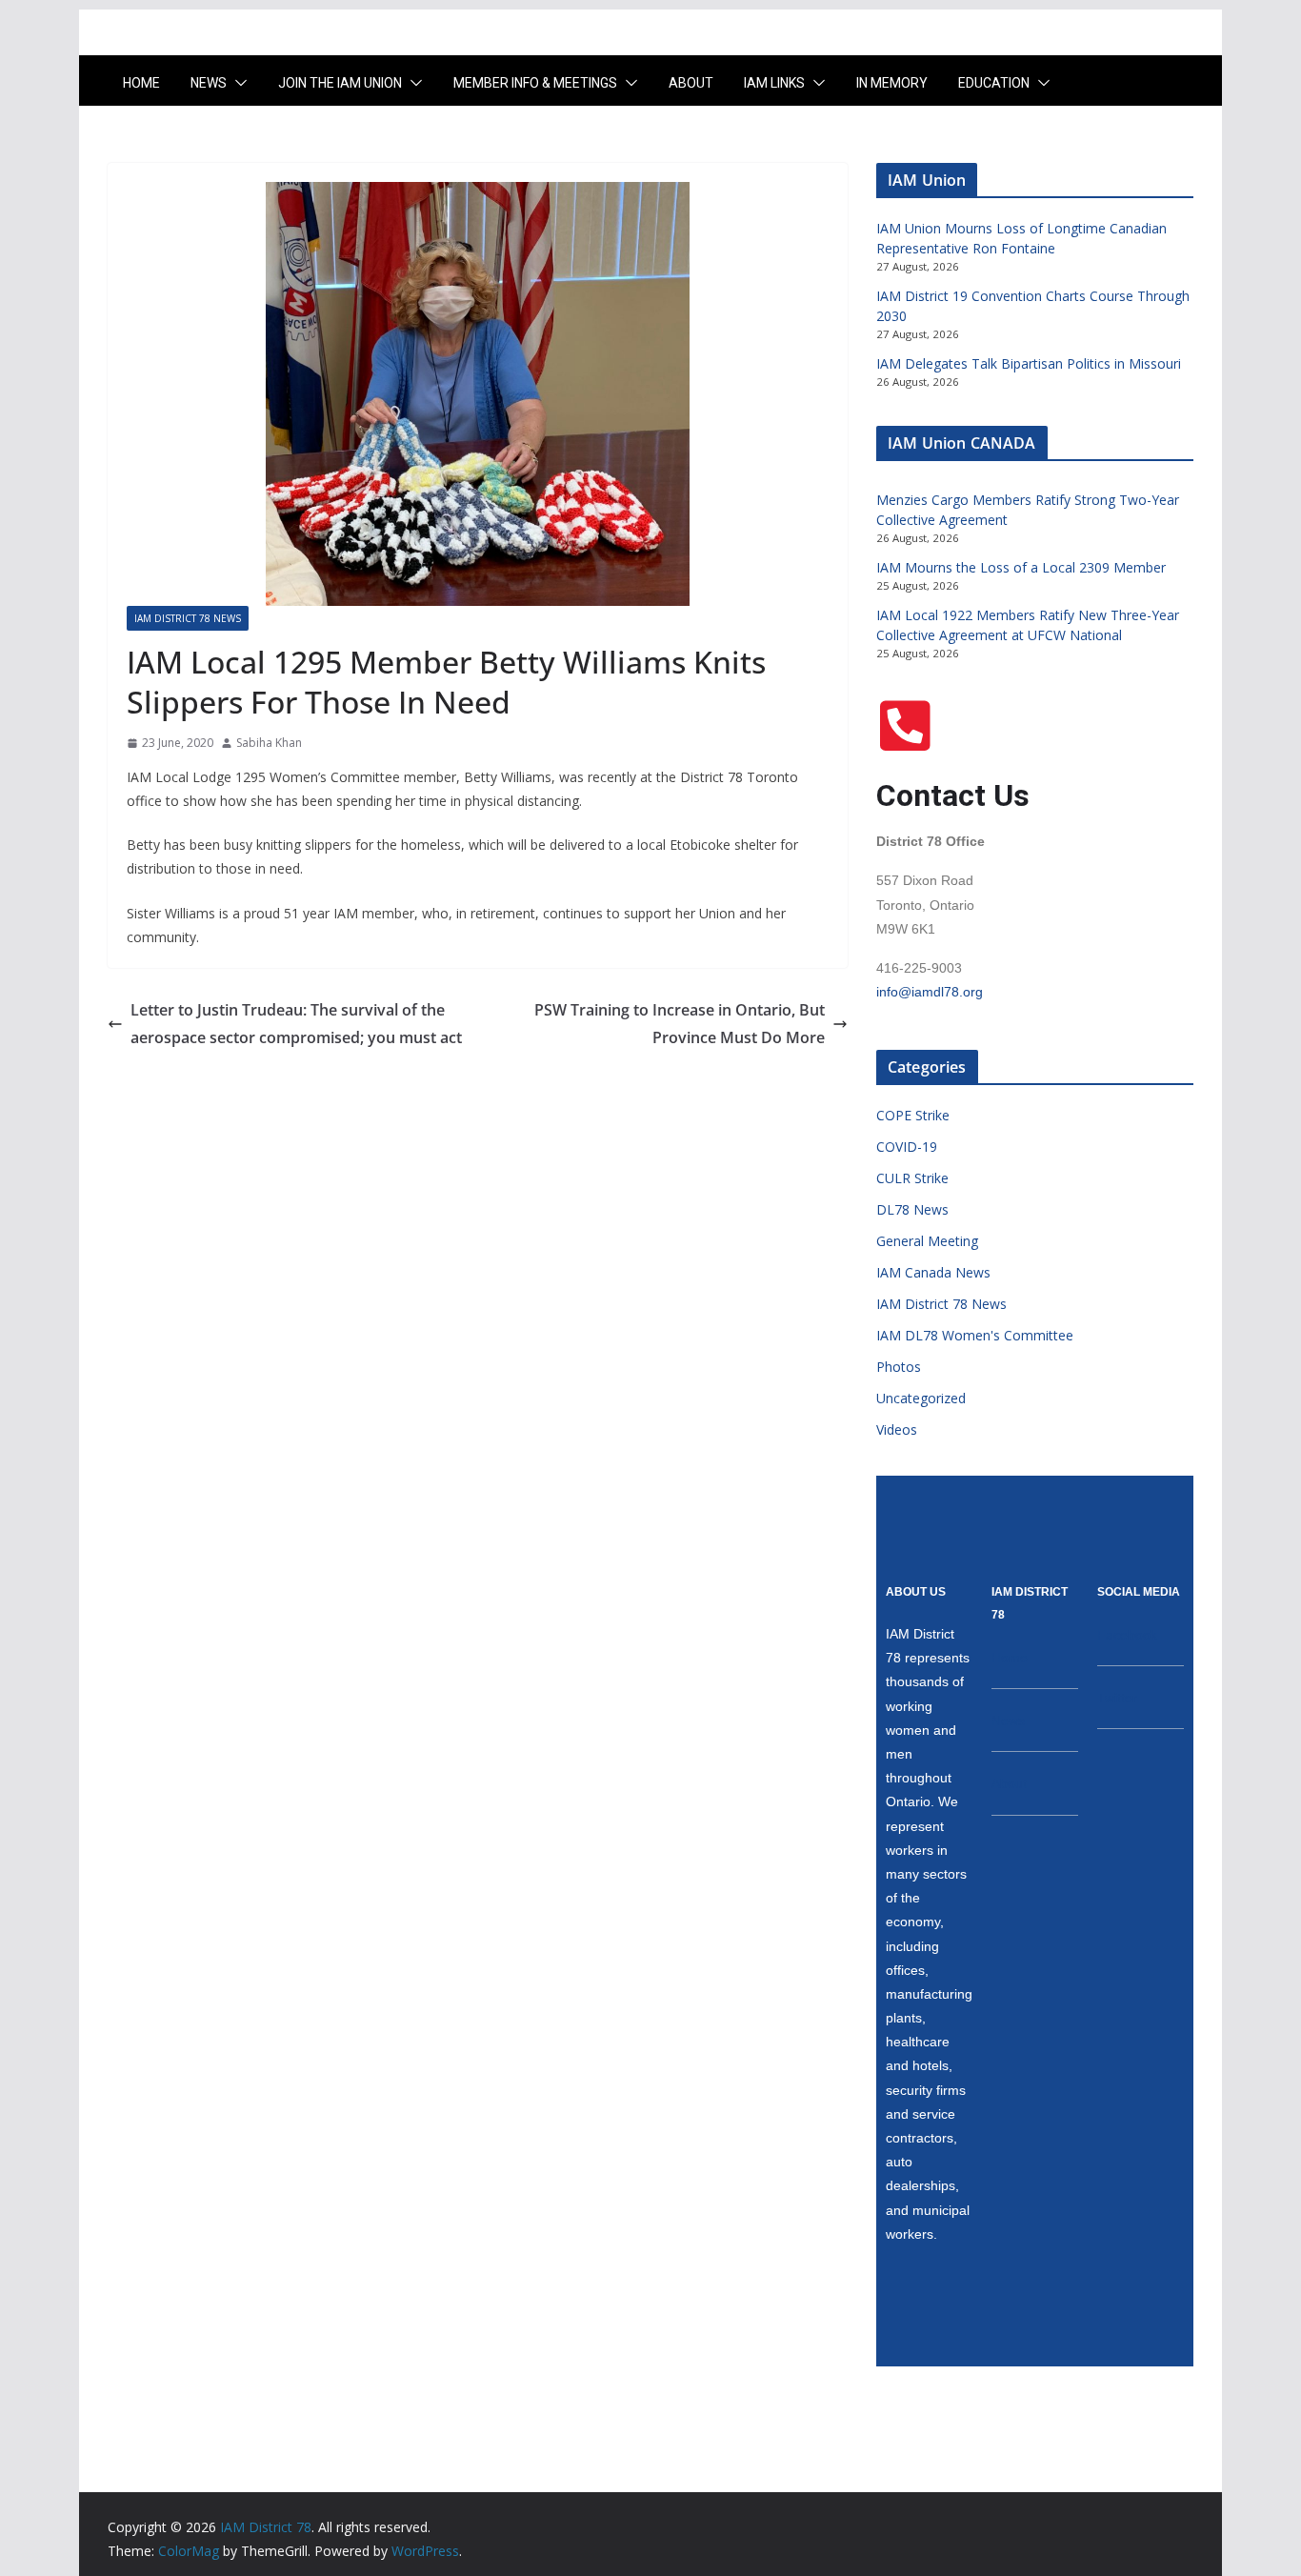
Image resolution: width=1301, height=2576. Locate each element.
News (209, 83)
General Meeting (927, 1241)
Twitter (1117, 1698)
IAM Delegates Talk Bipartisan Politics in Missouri (1029, 363)
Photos (899, 1367)
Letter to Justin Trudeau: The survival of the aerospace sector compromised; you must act (296, 1024)
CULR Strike (912, 1178)
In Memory (892, 83)
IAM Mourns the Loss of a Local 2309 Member (1021, 567)
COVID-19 (907, 1147)
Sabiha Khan (269, 743)
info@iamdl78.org (930, 992)
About (691, 83)
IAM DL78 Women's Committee (975, 1335)
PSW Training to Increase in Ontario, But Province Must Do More (680, 1024)
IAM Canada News (933, 1272)
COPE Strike (913, 1115)
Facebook (1127, 1635)
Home (141, 83)
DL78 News (912, 1209)
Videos (897, 1429)
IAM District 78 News (188, 618)
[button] (237, 83)
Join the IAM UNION (340, 83)
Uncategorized (921, 1398)
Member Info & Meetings (535, 83)
